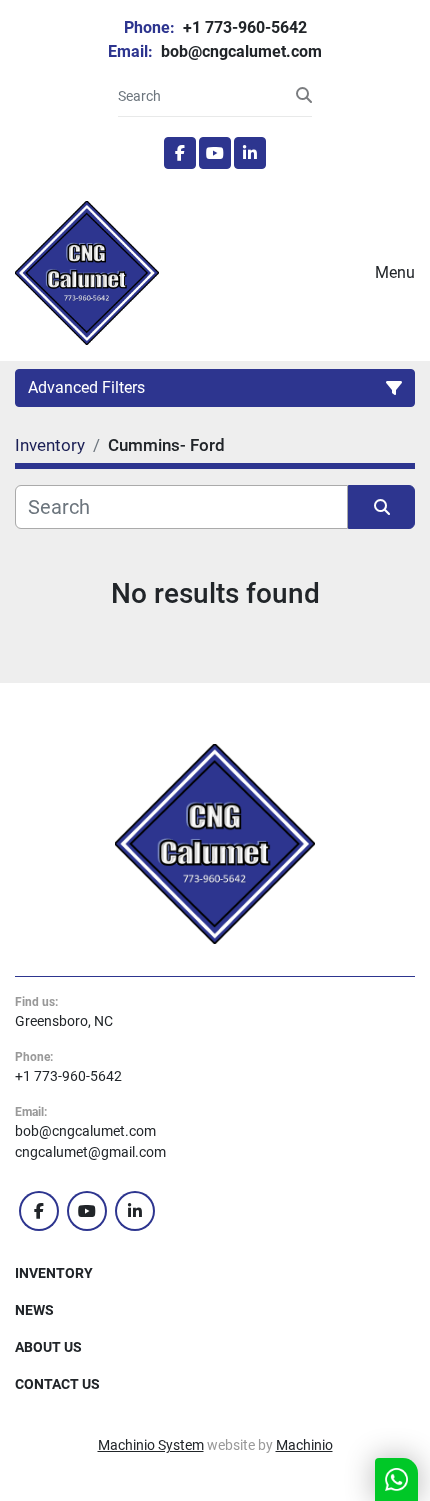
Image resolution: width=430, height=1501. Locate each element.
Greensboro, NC (64, 1021)
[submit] (304, 96)
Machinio (304, 1445)
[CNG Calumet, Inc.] (215, 843)
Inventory (54, 1273)
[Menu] (347, 273)
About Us (48, 1347)
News (34, 1310)
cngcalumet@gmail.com (90, 1152)
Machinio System (151, 1445)
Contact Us (57, 1384)
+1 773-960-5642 (243, 27)
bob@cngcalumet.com (239, 51)
